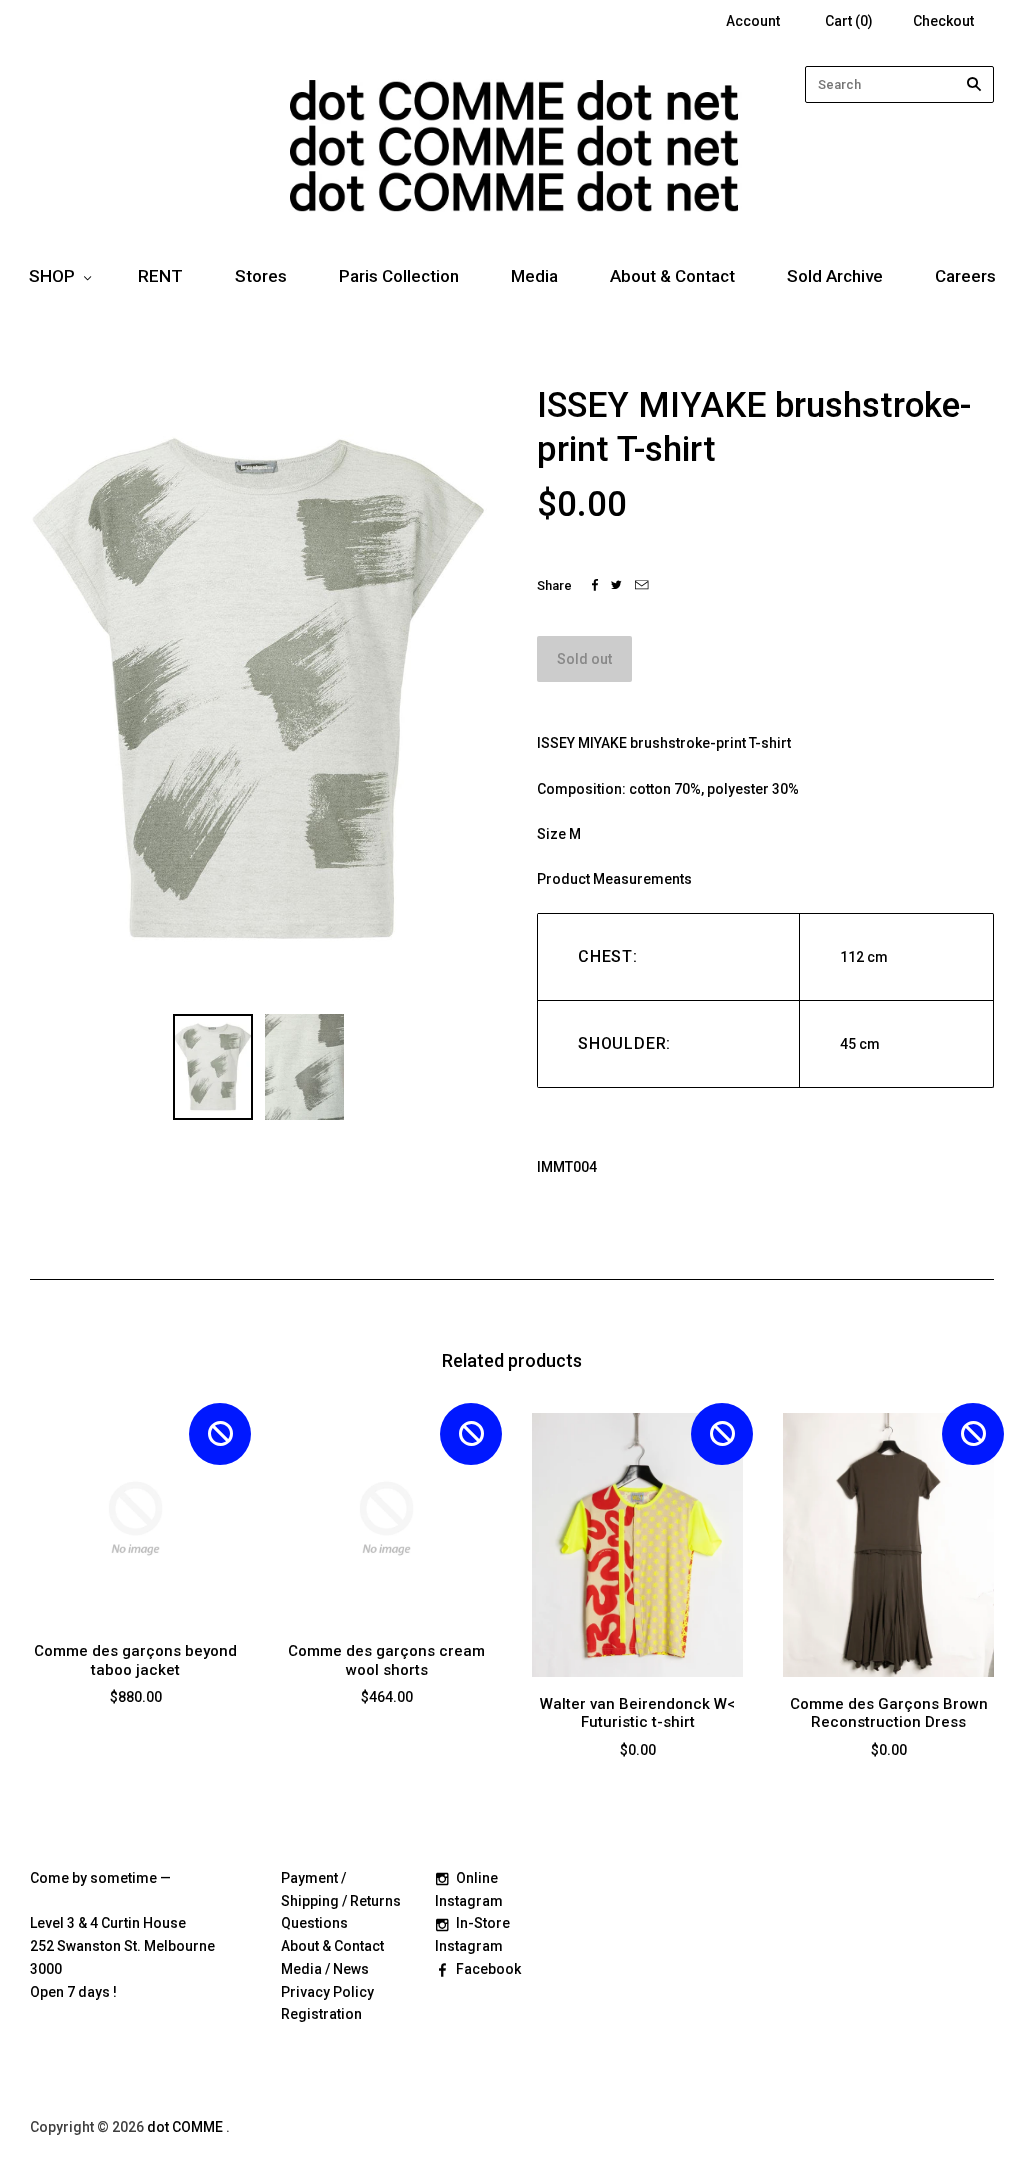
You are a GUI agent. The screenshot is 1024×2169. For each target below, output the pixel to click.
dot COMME (186, 2127)
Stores (261, 276)
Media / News (325, 1969)
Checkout (943, 21)
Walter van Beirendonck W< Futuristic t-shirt (637, 1713)
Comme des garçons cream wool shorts (386, 1660)
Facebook (488, 1969)
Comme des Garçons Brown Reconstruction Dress (889, 1713)
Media (534, 276)
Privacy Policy (327, 1992)
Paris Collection (399, 276)
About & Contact (672, 276)
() (849, 21)
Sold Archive (835, 276)
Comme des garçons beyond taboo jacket (135, 1660)
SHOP (52, 276)
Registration (321, 2014)
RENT (160, 276)
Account (753, 21)
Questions (314, 1923)
